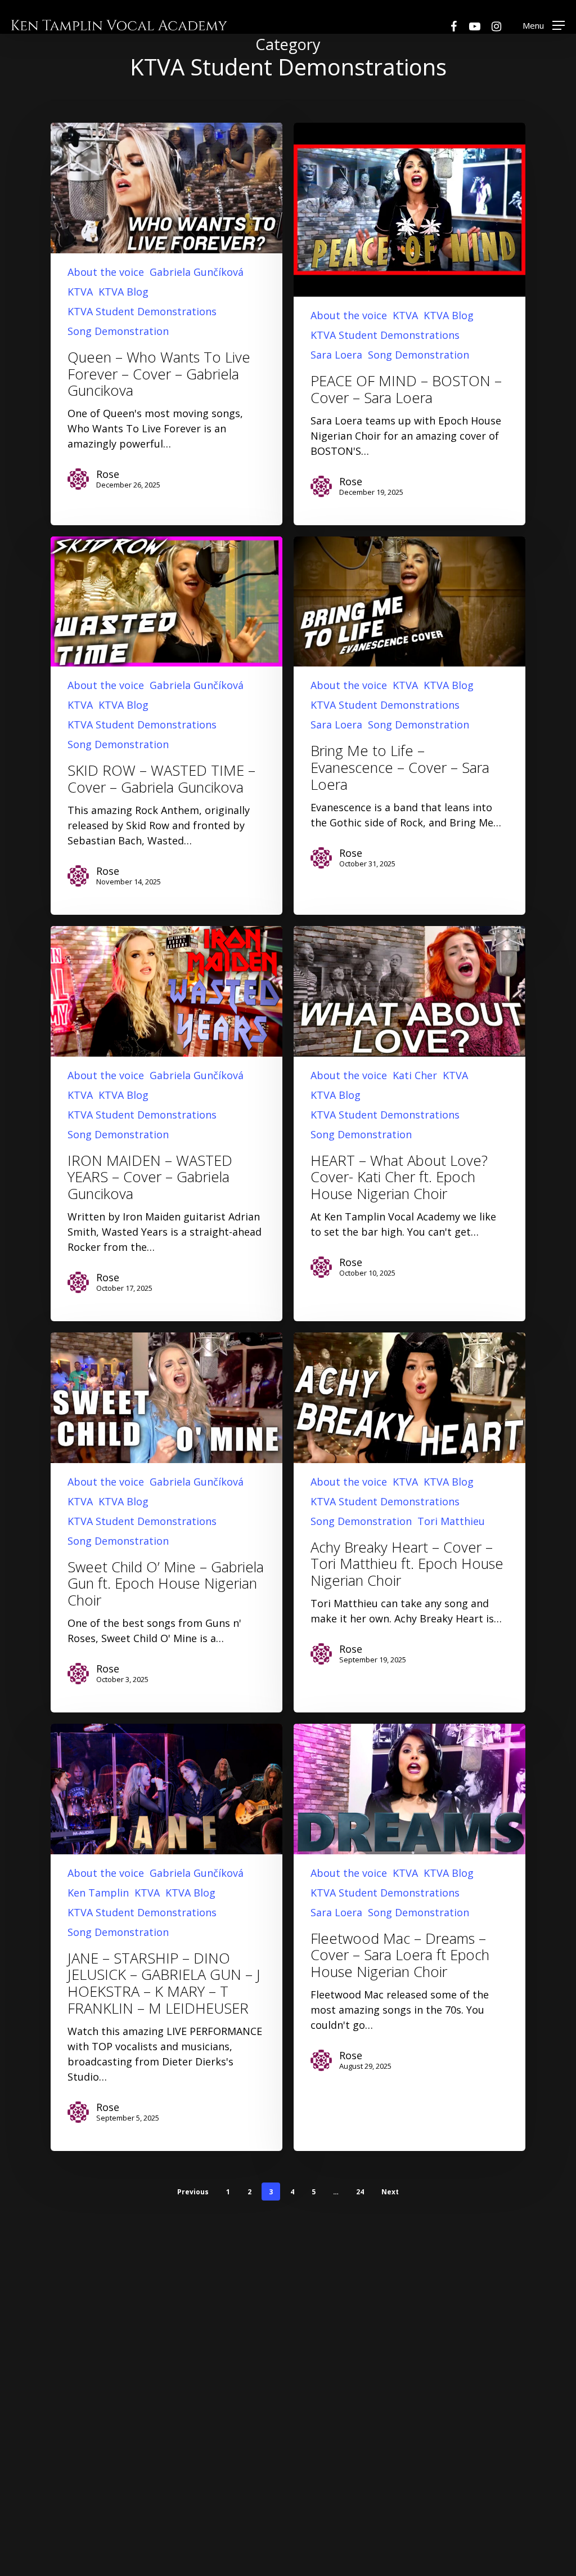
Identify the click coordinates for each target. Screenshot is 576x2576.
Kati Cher (415, 1075)
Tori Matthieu (451, 1521)
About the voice (106, 272)
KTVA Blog (123, 292)
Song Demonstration (118, 331)
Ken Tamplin (98, 1893)
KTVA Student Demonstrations (142, 311)
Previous (193, 2192)
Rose (108, 474)
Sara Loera (336, 355)
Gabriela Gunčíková (197, 272)
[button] (544, 25)
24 (360, 2192)
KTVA (80, 292)
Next (390, 2192)
